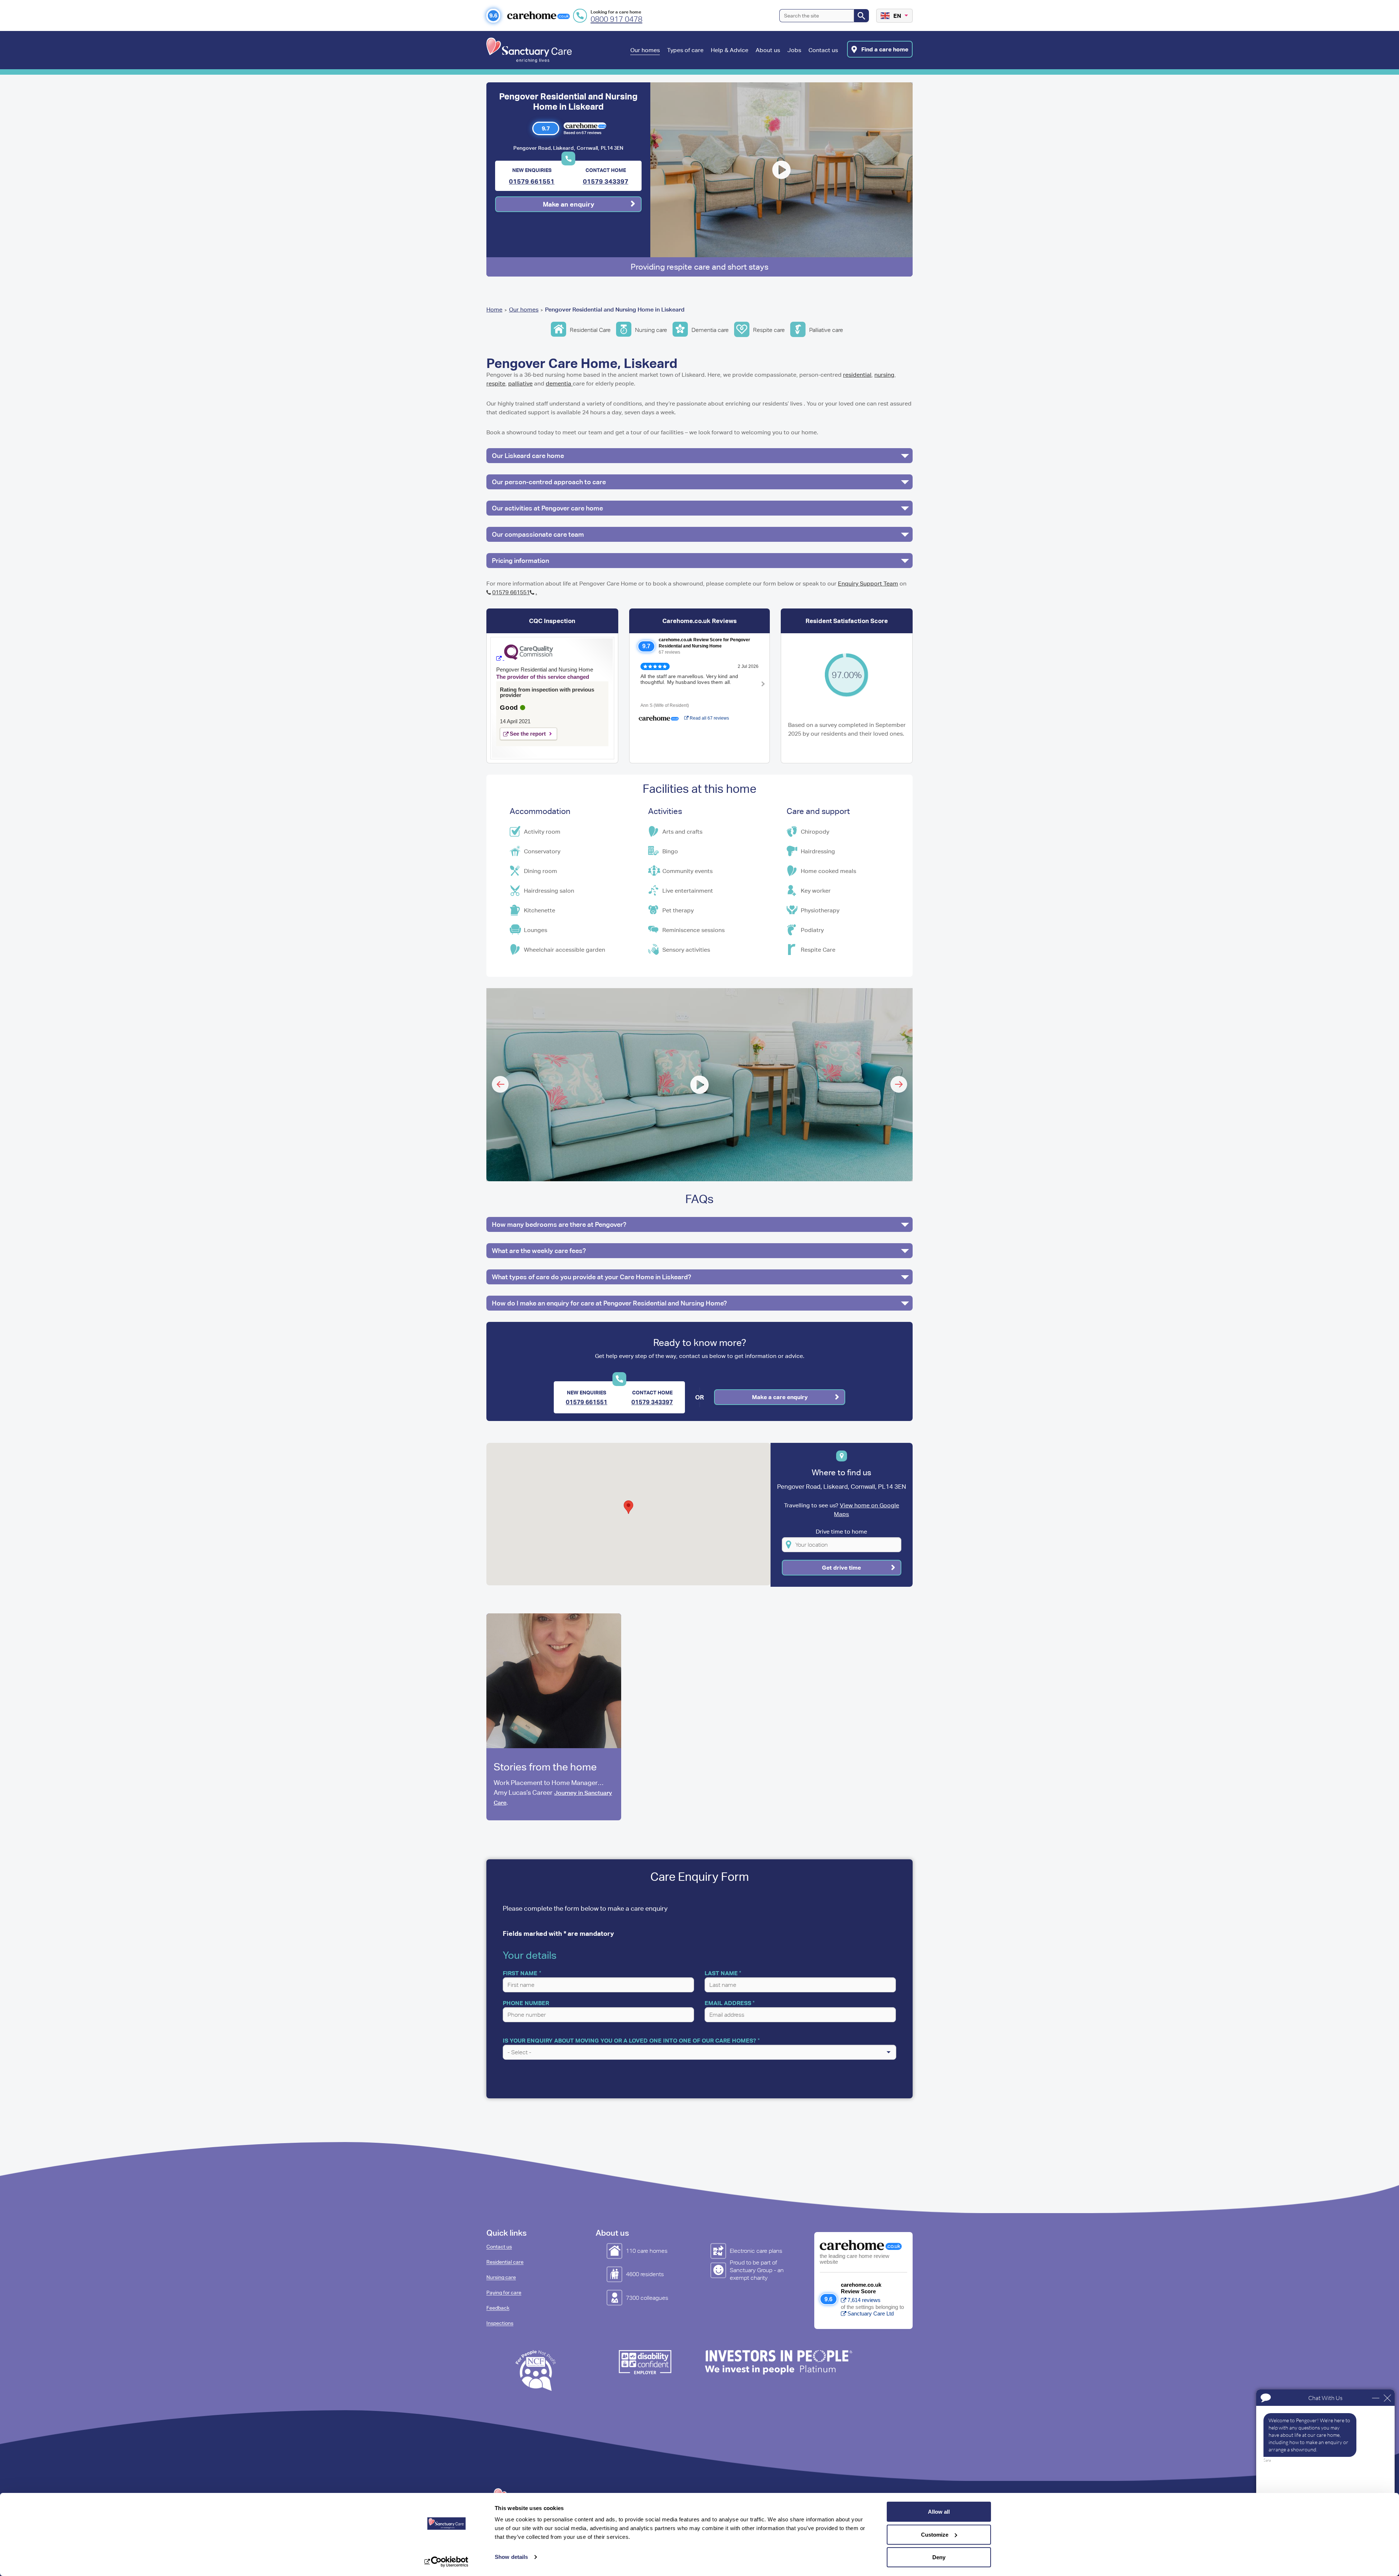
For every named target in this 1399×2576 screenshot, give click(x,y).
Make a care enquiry (780, 1397)
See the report (528, 734)
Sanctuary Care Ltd (871, 2313)
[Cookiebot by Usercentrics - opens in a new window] (446, 2562)
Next (899, 1084)
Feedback (498, 2308)
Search (861, 16)
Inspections (500, 2323)
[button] (645, 58)
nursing (884, 375)
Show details (511, 2557)
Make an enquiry (569, 204)
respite (496, 383)
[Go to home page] (529, 50)
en (897, 16)
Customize (935, 2535)
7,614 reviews (864, 2300)
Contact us (499, 2247)
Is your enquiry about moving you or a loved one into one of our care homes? (629, 2040)
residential (857, 375)
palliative (520, 383)
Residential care (505, 2262)
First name (520, 1973)
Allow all (939, 2512)
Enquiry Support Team (868, 584)
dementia (559, 383)
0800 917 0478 (616, 19)
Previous (500, 1084)
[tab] (699, 456)
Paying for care (504, 2293)
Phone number (526, 2003)
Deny (939, 2557)
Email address (728, 2003)
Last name (721, 1973)
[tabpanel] (554, 1717)
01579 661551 (532, 181)
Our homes (524, 310)
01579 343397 (606, 181)
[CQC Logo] (525, 658)
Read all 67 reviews (709, 718)
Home (494, 310)
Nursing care (501, 2277)
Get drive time (841, 1567)
